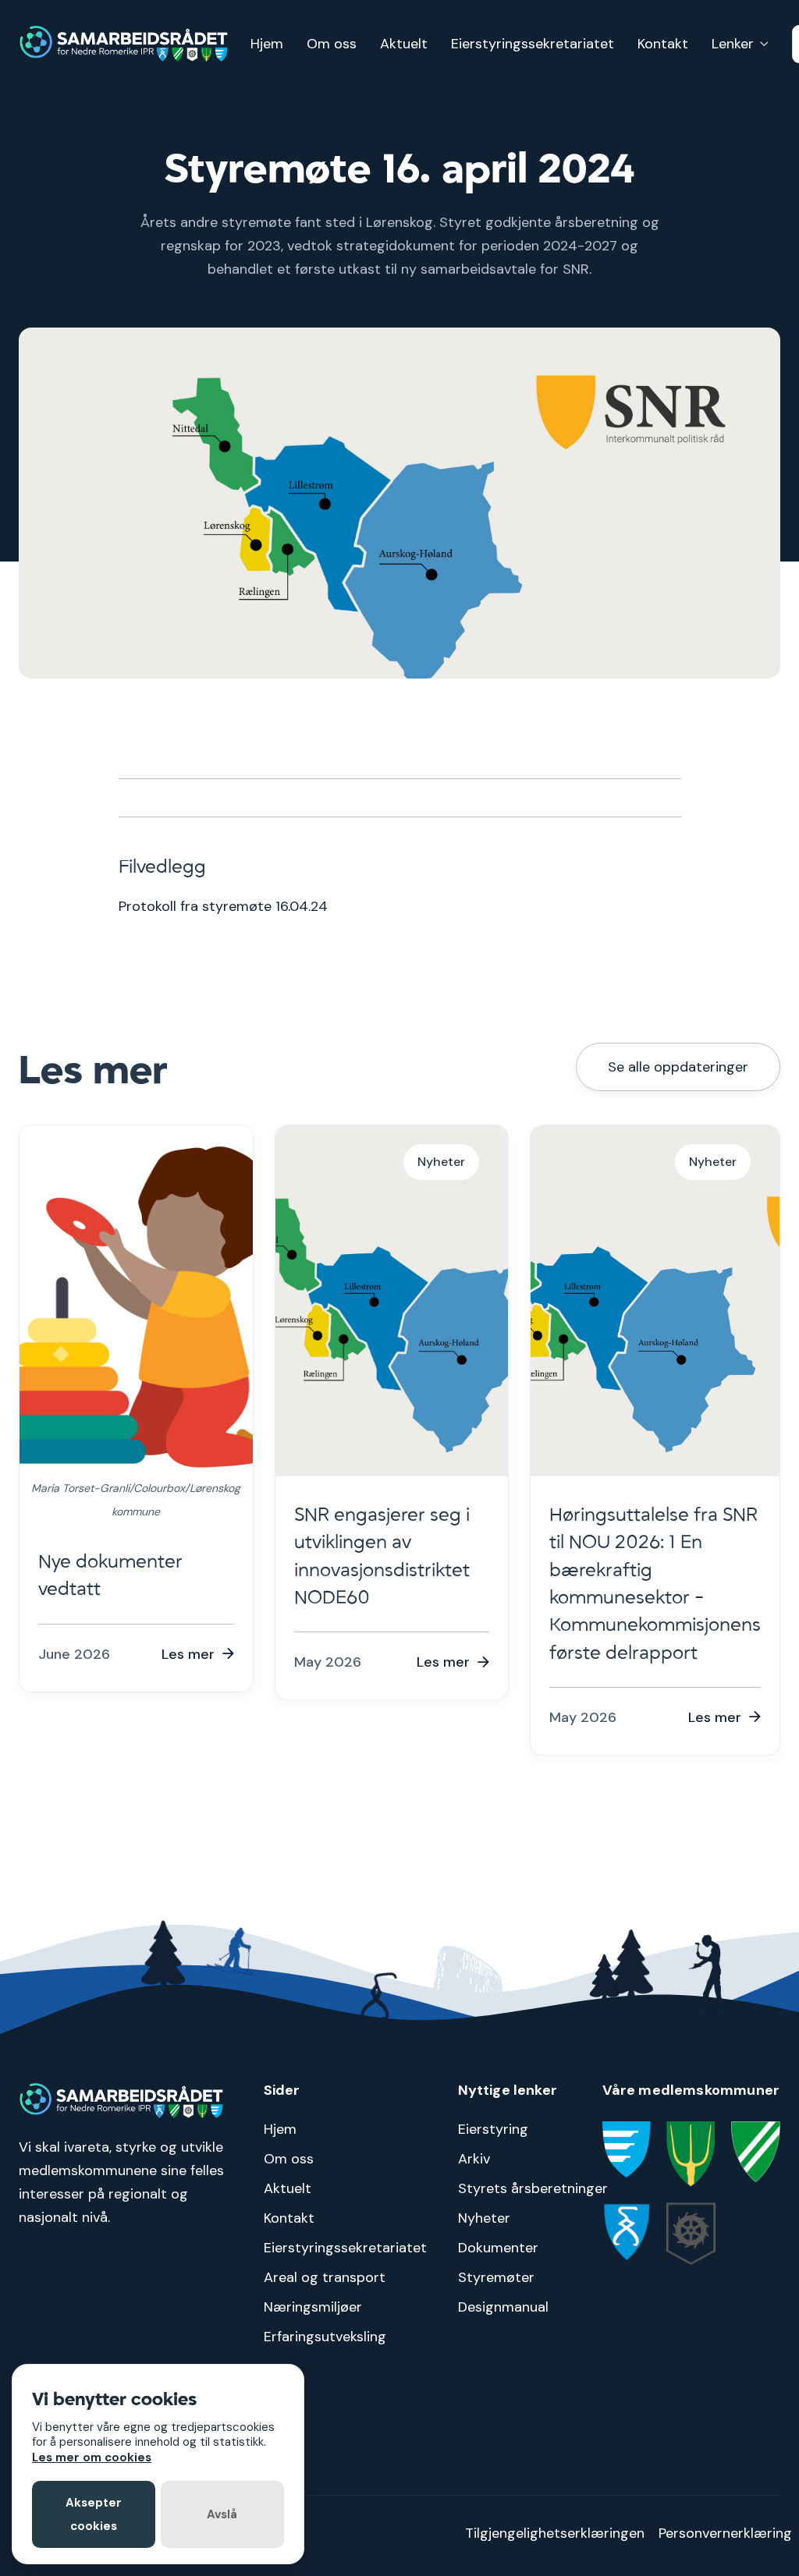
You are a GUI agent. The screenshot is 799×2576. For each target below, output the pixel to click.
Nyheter (484, 2218)
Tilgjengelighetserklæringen (555, 2533)
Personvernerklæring (725, 2533)
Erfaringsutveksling (325, 2337)
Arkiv (474, 2159)
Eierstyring (493, 2129)
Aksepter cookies (94, 2514)
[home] (124, 44)
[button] (740, 44)
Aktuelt (404, 44)
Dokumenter (498, 2248)
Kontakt (663, 44)
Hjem (267, 44)
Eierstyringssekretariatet (533, 44)
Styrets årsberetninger (533, 2188)
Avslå (222, 2514)
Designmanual (503, 2307)
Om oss (332, 44)
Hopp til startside (750, 12)
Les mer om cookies (92, 2457)
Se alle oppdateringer (678, 1067)
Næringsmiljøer (313, 2307)
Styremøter (496, 2277)
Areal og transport (325, 2277)
